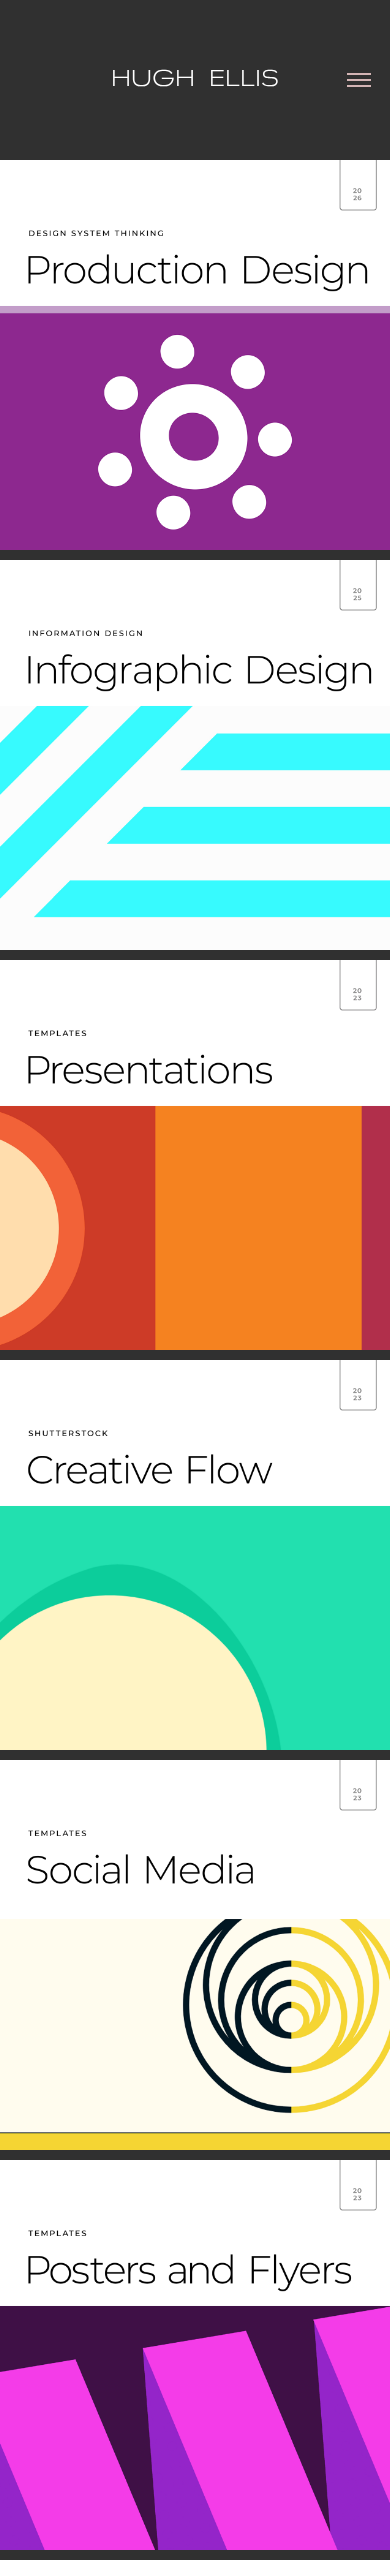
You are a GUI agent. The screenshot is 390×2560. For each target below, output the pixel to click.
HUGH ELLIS (195, 77)
